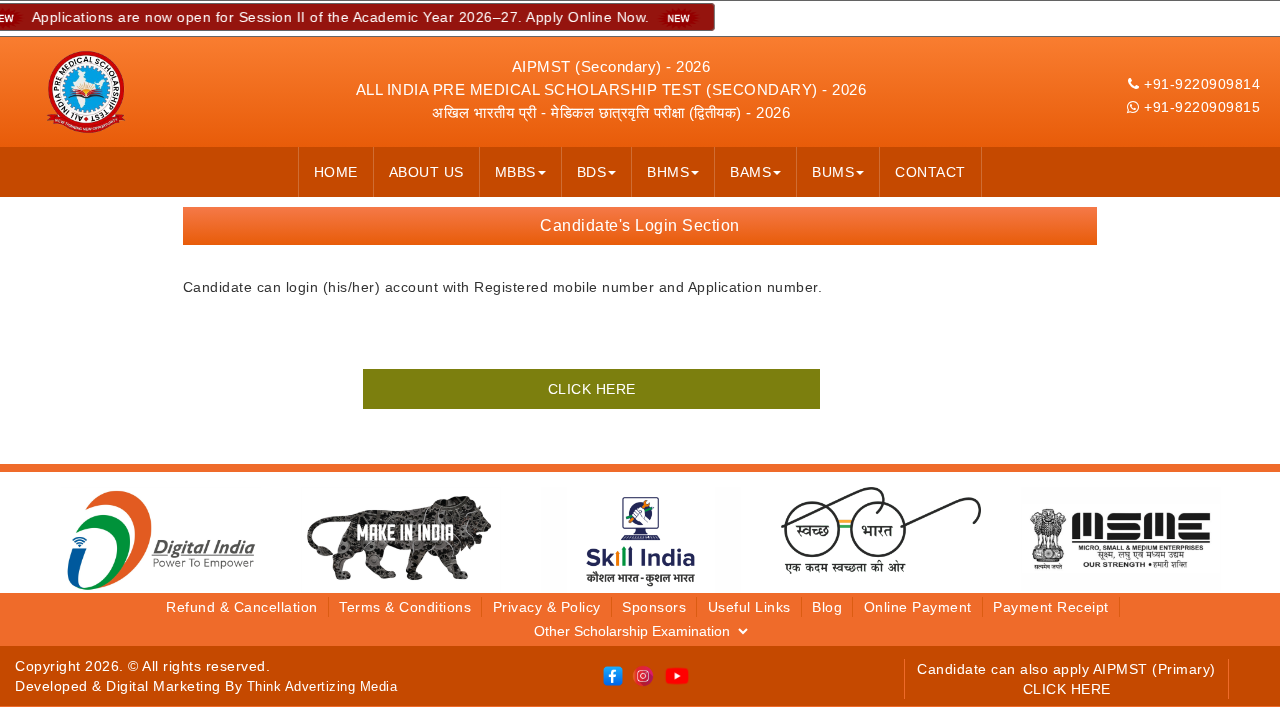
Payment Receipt (1051, 607)
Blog (827, 607)
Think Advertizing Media (322, 686)
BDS (592, 172)
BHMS (668, 172)
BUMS (833, 172)
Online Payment (918, 607)
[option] (161, 539)
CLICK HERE (592, 389)
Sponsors (654, 607)
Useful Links (749, 607)
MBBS (515, 172)
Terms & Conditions (405, 607)
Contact (930, 172)
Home (336, 172)
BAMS (750, 172)
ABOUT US (426, 172)
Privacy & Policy (547, 607)
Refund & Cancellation (242, 607)
